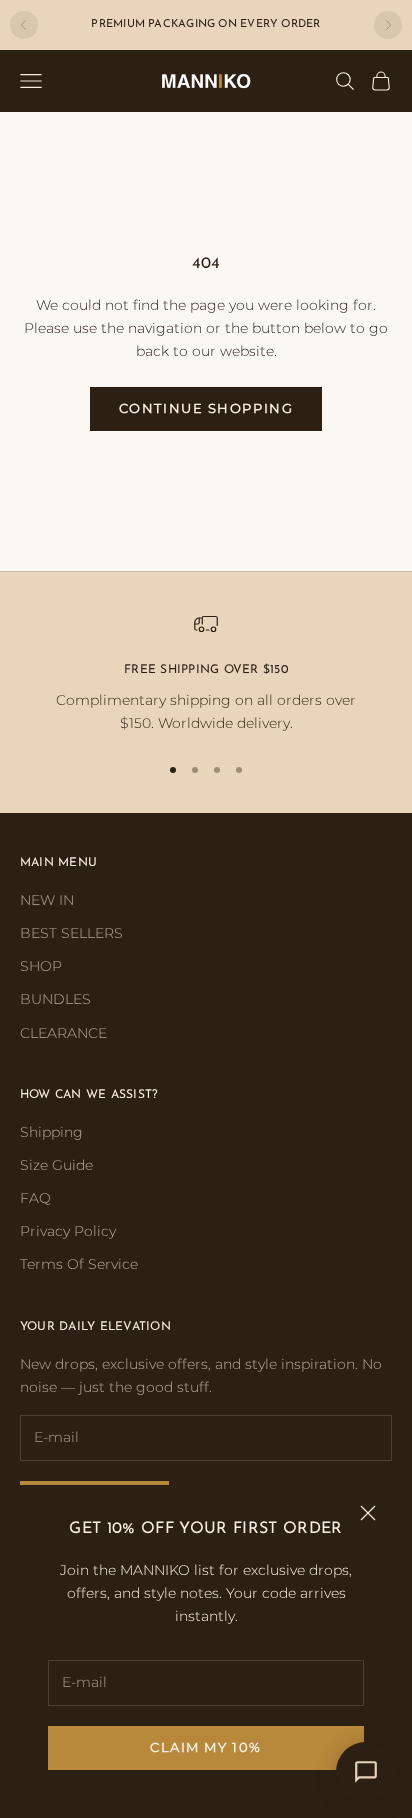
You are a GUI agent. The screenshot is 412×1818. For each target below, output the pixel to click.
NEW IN (47, 900)
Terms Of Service (79, 1264)
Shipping (51, 1132)
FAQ (35, 1198)
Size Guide (56, 1165)
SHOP (41, 966)
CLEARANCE (63, 1033)
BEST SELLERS (71, 933)
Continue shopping (206, 408)
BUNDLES (55, 999)
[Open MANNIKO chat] (366, 1772)
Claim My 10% (206, 1747)
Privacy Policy (68, 1231)
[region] (206, 673)
